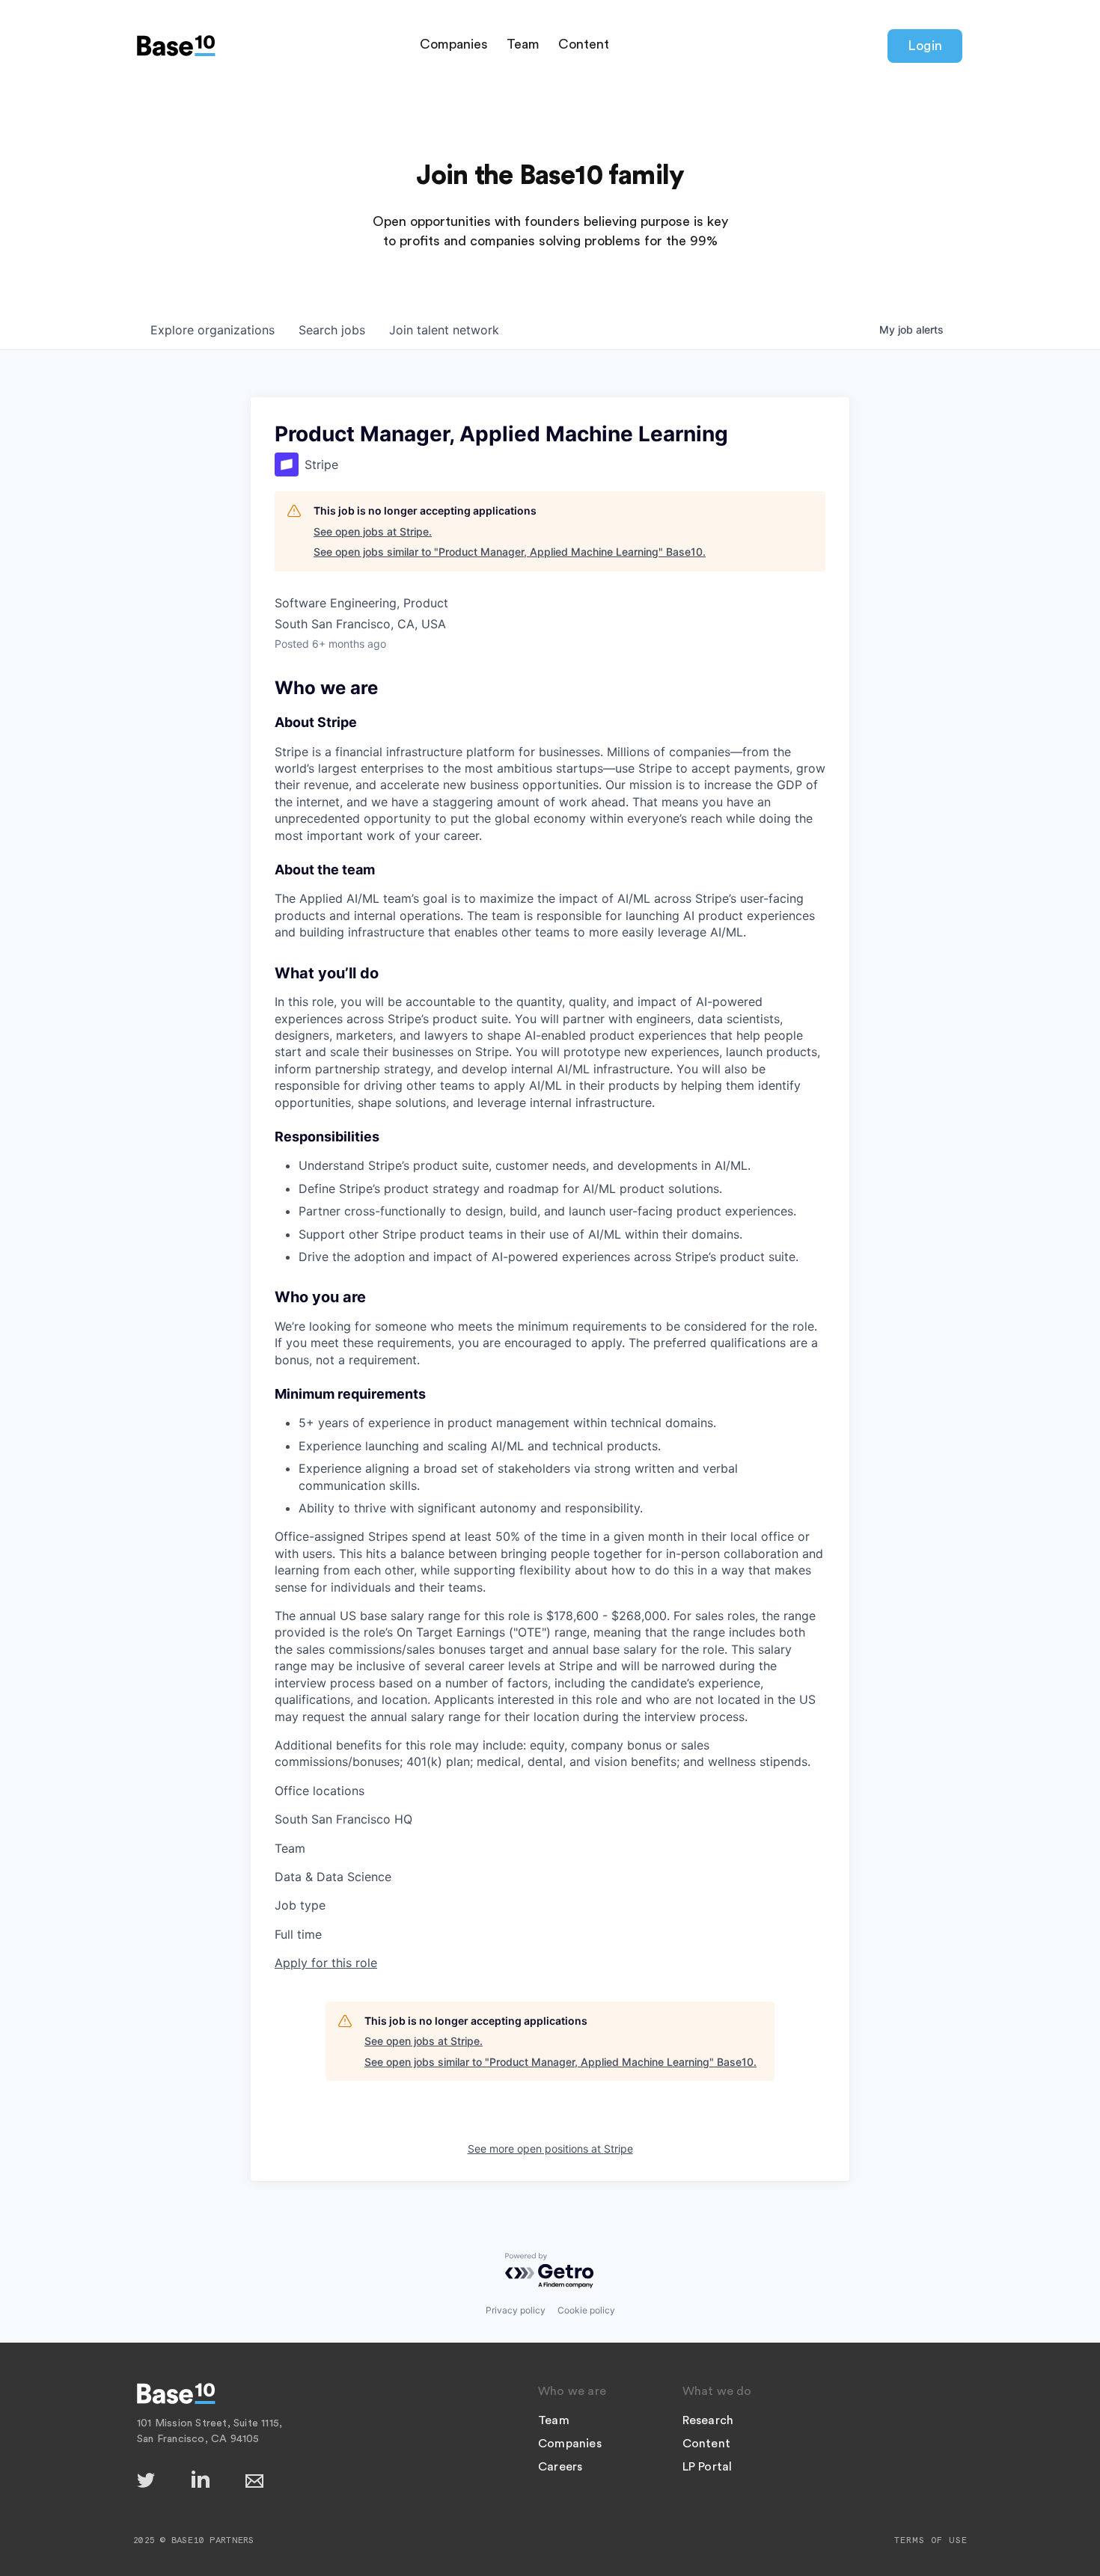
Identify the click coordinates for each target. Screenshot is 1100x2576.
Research (708, 2420)
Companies (454, 44)
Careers (560, 2467)
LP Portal (708, 2467)
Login (925, 46)
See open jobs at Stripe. (373, 531)
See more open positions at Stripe (550, 2149)
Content (584, 44)
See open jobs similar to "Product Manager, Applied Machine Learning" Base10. (510, 552)
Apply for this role (326, 1963)
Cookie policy (586, 2310)
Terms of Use (931, 2540)
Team (523, 44)
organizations (213, 330)
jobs (332, 330)
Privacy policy (516, 2310)
